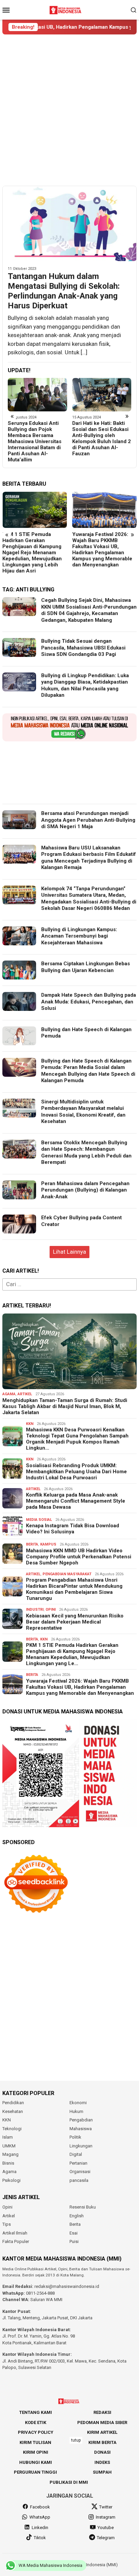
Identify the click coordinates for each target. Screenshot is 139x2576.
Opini (51, 1610)
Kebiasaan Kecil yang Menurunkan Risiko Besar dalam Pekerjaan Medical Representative (75, 1622)
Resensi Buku (83, 2207)
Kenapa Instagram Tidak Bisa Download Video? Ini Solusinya (73, 1529)
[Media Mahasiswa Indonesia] (66, 9)
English (77, 2216)
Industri (35, 1610)
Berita (32, 1544)
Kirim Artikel (102, 2432)
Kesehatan (13, 2111)
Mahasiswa (81, 2129)
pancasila (79, 2180)
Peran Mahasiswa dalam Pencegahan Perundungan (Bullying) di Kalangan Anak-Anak (85, 1190)
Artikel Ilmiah (15, 2233)
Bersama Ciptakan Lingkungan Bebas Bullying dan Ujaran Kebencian (86, 967)
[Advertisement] (69, 110)
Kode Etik (36, 2422)
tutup (76, 2440)
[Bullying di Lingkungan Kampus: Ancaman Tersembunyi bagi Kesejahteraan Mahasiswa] (102, 394)
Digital (76, 2154)
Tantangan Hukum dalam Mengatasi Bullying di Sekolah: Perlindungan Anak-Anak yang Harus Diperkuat (64, 291)
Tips (7, 2224)
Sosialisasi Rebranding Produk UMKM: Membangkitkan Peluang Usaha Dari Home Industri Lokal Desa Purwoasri (76, 1472)
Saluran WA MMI (46, 2300)
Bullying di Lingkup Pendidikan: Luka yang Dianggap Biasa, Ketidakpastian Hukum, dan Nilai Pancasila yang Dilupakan (85, 685)
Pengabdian (81, 2120)
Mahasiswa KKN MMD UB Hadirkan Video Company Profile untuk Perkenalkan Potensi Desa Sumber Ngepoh (79, 1557)
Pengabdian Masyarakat (67, 1574)
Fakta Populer (16, 2241)
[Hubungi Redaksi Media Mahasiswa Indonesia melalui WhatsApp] (69, 727)
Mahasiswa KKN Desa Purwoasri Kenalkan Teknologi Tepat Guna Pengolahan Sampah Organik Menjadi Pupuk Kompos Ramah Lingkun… (77, 1439)
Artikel (25, 1394)
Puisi (74, 2241)
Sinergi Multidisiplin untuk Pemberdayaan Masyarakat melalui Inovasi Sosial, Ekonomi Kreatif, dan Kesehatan (83, 1112)
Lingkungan (81, 2146)
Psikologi (11, 2180)
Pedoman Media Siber (102, 2422)
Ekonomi (78, 2103)
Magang (10, 2154)
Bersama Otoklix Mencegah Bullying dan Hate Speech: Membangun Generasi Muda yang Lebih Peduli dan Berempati (86, 1153)
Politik (75, 2137)
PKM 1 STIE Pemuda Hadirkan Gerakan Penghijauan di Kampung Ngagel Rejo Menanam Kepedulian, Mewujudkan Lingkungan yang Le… (72, 1654)
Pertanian (78, 2163)
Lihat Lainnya (69, 1252)
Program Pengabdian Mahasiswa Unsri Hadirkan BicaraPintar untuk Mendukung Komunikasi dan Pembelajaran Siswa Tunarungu (74, 1589)
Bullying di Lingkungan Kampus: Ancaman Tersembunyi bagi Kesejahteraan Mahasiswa (99, 435)
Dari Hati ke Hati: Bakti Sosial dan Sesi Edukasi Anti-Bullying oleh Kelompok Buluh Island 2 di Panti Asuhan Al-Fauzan (37, 438)
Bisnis (8, 2163)
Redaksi (102, 2412)
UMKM (9, 2146)
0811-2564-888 (40, 2293)
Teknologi (12, 2129)
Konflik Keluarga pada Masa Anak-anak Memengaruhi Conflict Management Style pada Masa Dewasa (76, 1501)
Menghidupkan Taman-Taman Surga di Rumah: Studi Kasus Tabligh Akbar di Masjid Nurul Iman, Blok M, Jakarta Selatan (65, 1406)
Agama (9, 1394)
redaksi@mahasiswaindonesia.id (67, 2286)
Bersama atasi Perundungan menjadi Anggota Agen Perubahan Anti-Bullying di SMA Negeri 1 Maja (88, 820)
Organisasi (80, 2172)
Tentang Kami (36, 2412)
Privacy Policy (36, 2432)
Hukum (76, 2111)
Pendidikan (13, 2103)
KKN (30, 1424)
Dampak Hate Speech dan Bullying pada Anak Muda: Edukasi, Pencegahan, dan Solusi (89, 1002)
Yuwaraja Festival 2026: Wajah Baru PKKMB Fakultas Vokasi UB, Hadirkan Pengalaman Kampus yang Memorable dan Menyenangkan (32, 550)
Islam (8, 2137)
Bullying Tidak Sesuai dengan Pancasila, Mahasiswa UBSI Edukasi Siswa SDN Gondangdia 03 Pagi (83, 648)
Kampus (48, 1544)
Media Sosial (39, 1520)
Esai (74, 2233)
